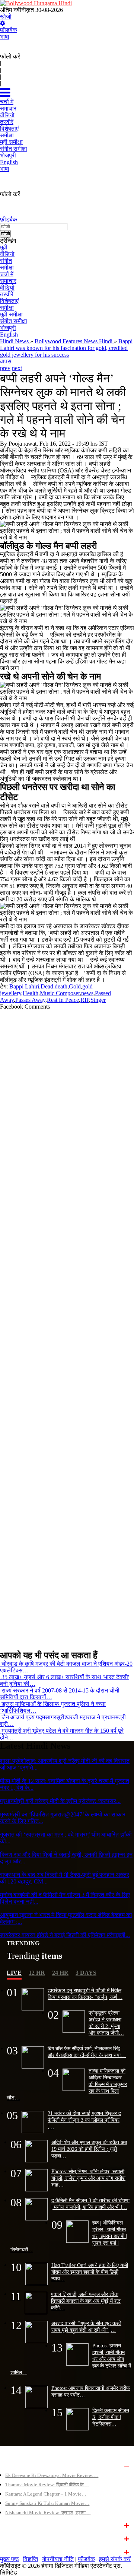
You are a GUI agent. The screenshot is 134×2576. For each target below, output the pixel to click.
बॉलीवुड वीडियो (19, 2538)
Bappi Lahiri (24, 986)
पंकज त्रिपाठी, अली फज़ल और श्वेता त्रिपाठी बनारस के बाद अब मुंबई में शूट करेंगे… (86, 2301)
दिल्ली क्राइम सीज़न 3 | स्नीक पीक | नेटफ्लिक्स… (111, 2417)
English (9, 335)
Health (31, 993)
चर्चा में (7, 274)
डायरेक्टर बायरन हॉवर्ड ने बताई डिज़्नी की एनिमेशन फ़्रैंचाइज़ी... (65, 1935)
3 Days (86, 1973)
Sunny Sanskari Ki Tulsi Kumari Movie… (47, 2503)
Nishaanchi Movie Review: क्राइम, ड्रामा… (48, 2513)
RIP (85, 1000)
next (17, 368)
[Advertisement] (67, 1327)
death (61, 986)
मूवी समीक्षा (11, 314)
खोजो (6, 17)
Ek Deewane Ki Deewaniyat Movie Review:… (52, 2475)
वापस (6, 361)
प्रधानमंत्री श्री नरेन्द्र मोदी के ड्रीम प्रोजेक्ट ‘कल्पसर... (60, 1801)
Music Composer (60, 993)
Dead (47, 986)
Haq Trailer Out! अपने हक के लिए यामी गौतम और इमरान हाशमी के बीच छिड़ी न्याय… (90, 2272)
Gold (75, 986)
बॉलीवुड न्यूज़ (17, 2525)
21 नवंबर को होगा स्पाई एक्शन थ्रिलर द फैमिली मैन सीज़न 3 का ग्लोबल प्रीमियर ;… (84, 2120)
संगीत (6, 261)
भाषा (5, 37)
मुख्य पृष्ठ (9, 2559)
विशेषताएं (9, 301)
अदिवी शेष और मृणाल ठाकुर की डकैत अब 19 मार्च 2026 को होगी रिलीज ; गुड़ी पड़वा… (89, 2149)
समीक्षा (7, 268)
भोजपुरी (8, 328)
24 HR (60, 1973)
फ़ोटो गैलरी (15, 2551)
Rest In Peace (63, 1000)
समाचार (8, 281)
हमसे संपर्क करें (115, 2559)
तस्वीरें (7, 294)
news (87, 993)
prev (5, 368)
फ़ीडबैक (9, 30)
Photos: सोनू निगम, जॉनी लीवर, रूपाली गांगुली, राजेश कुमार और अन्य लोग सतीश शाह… (88, 2178)
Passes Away (30, 1000)
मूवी (4, 247)
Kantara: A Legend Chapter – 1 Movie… (46, 2494)
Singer (98, 1000)
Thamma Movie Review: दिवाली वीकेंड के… (47, 2485)
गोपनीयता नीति (58, 2559)
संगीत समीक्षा (14, 321)
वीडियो (7, 254)
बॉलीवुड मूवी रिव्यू (20, 2466)
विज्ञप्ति (31, 2559)
